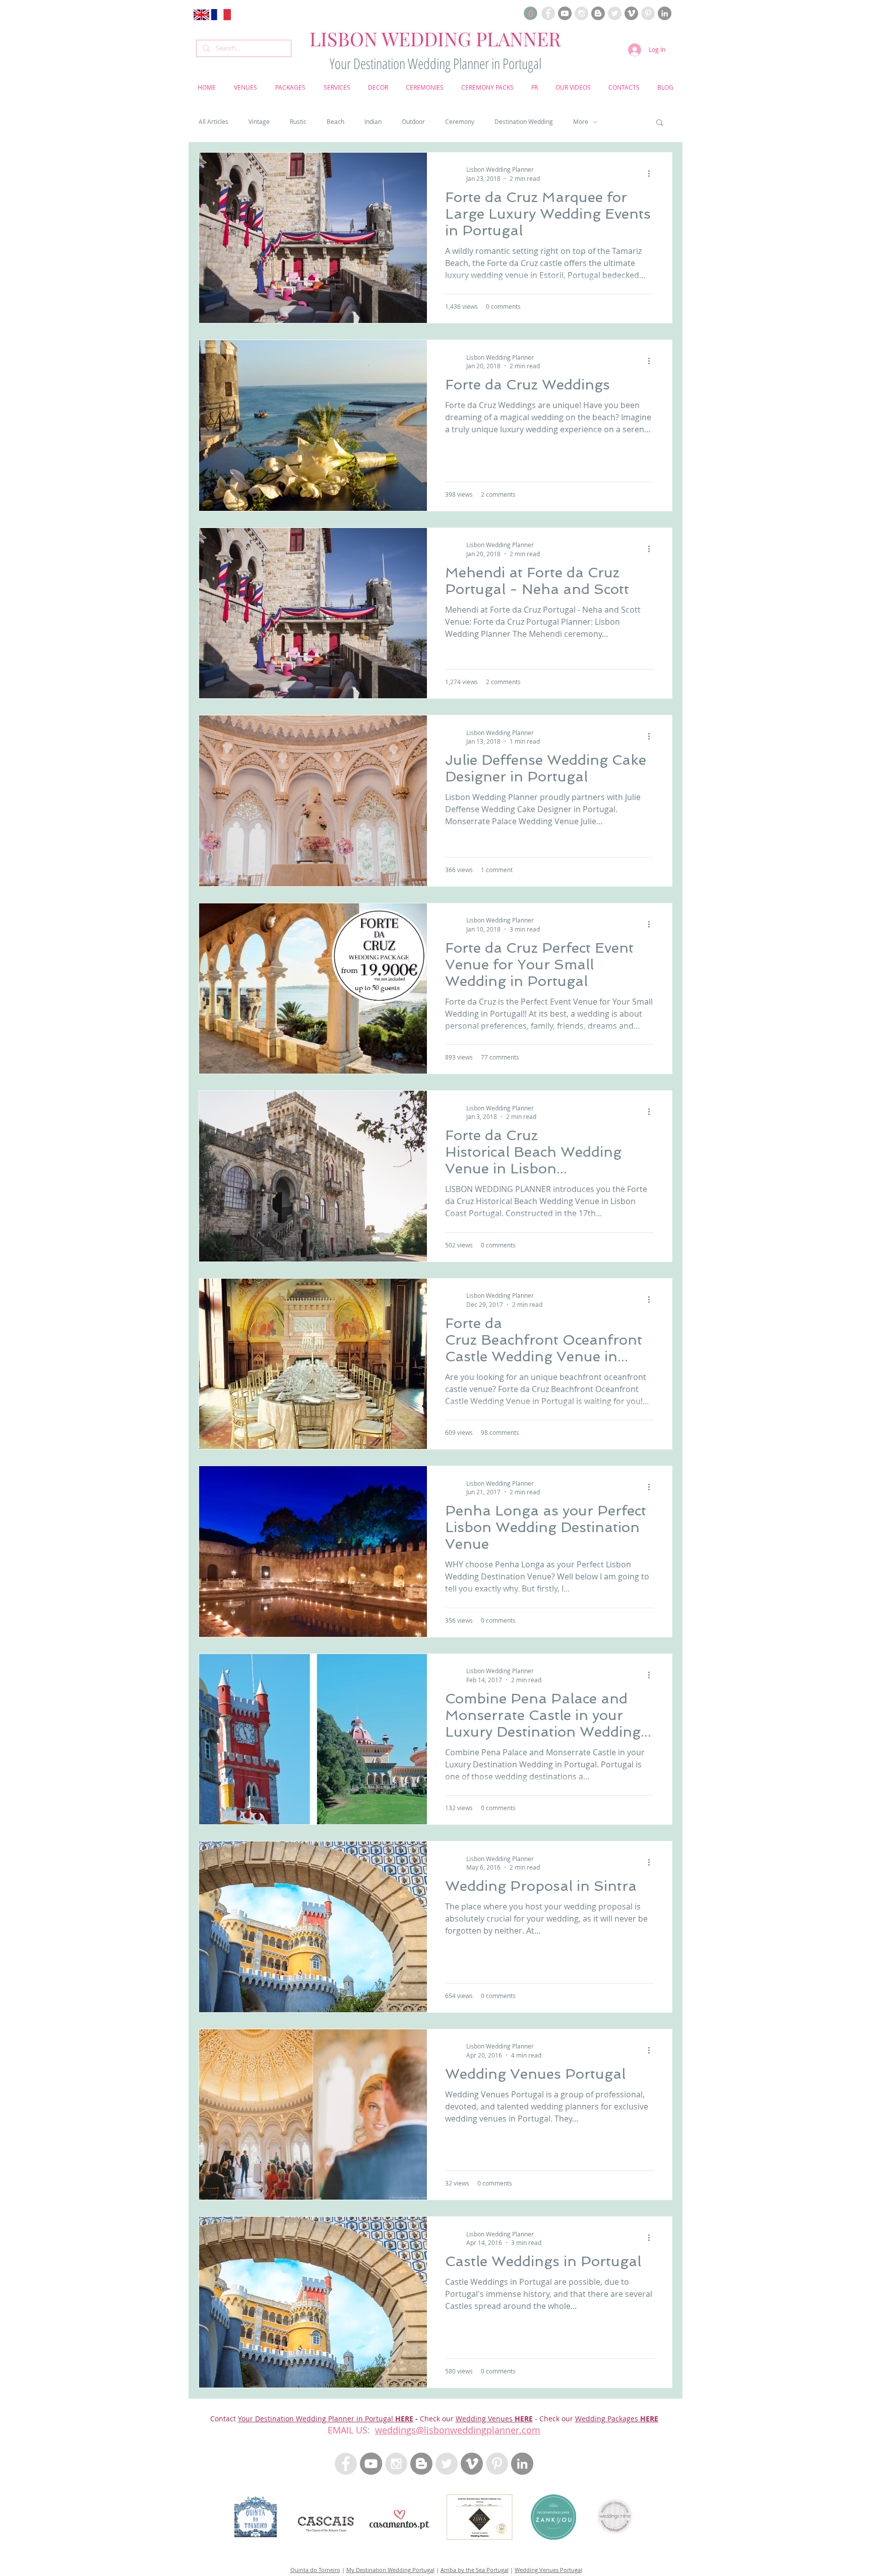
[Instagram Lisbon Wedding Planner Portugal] (581, 13)
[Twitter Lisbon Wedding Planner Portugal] (615, 13)
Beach (335, 122)
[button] (531, 13)
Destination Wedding (524, 122)
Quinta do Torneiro (315, 2570)
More (581, 122)
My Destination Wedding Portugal (390, 2570)
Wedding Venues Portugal (548, 2570)
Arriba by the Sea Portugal (475, 2570)
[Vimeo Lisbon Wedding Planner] (631, 13)
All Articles (213, 122)
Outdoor (413, 122)
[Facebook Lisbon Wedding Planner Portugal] (548, 13)
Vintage (259, 122)
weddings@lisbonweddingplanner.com (458, 2430)
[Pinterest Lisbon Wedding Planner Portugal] (648, 13)
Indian (373, 122)
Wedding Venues (485, 2419)
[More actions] (652, 173)
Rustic (298, 122)
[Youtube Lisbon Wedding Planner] (565, 13)
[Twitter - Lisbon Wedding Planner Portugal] (447, 2464)
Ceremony (460, 122)
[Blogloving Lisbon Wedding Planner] (598, 13)
